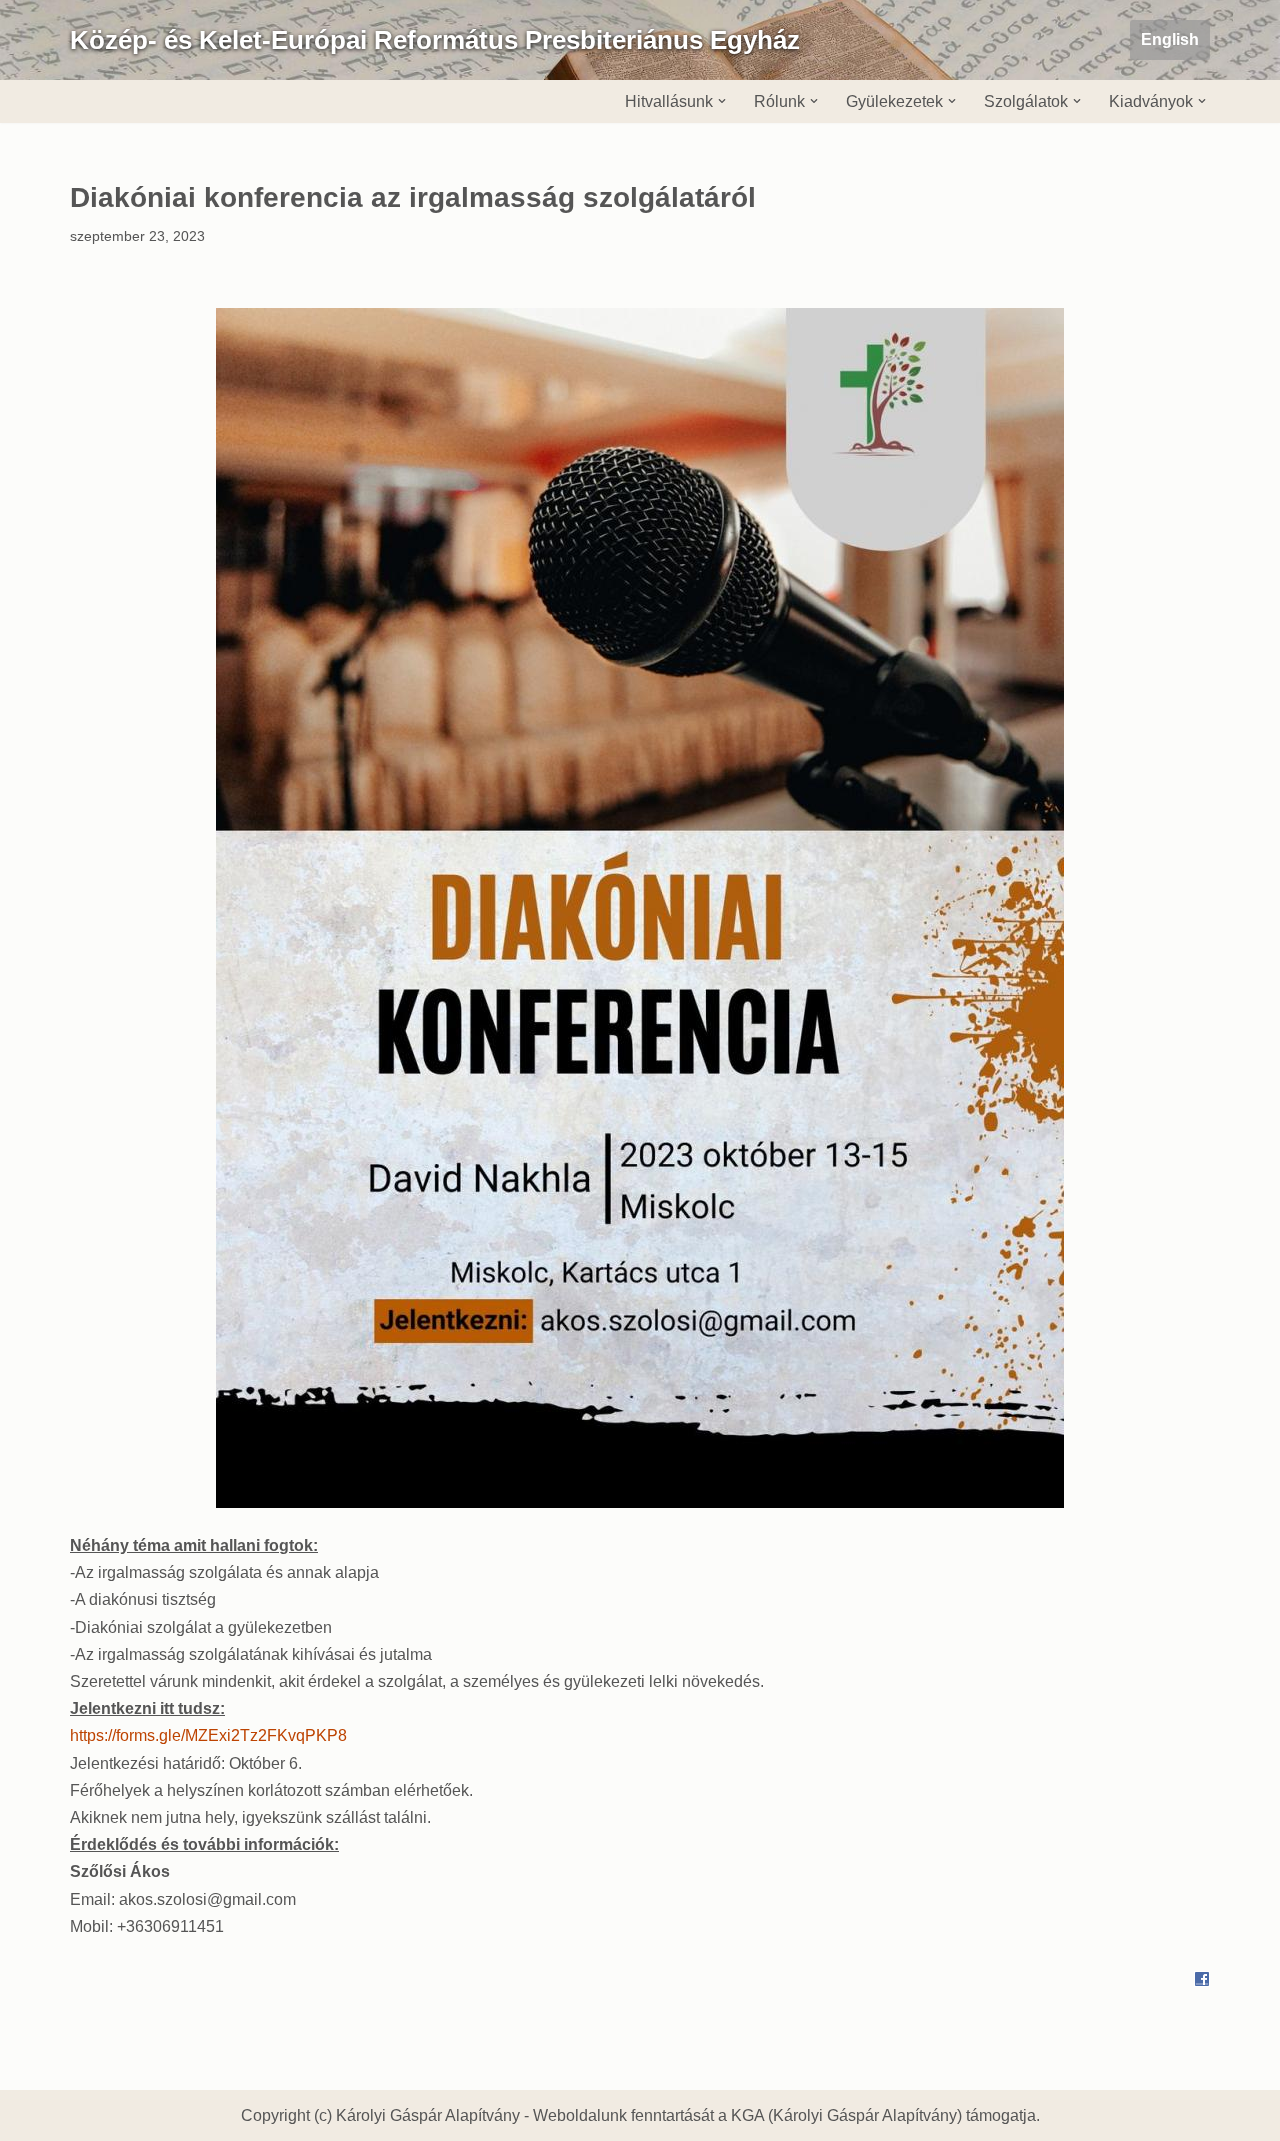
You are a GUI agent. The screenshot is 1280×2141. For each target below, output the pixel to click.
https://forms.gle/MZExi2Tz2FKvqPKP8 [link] (208, 1735)
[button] (722, 101)
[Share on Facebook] (1202, 1981)
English (1170, 39)
